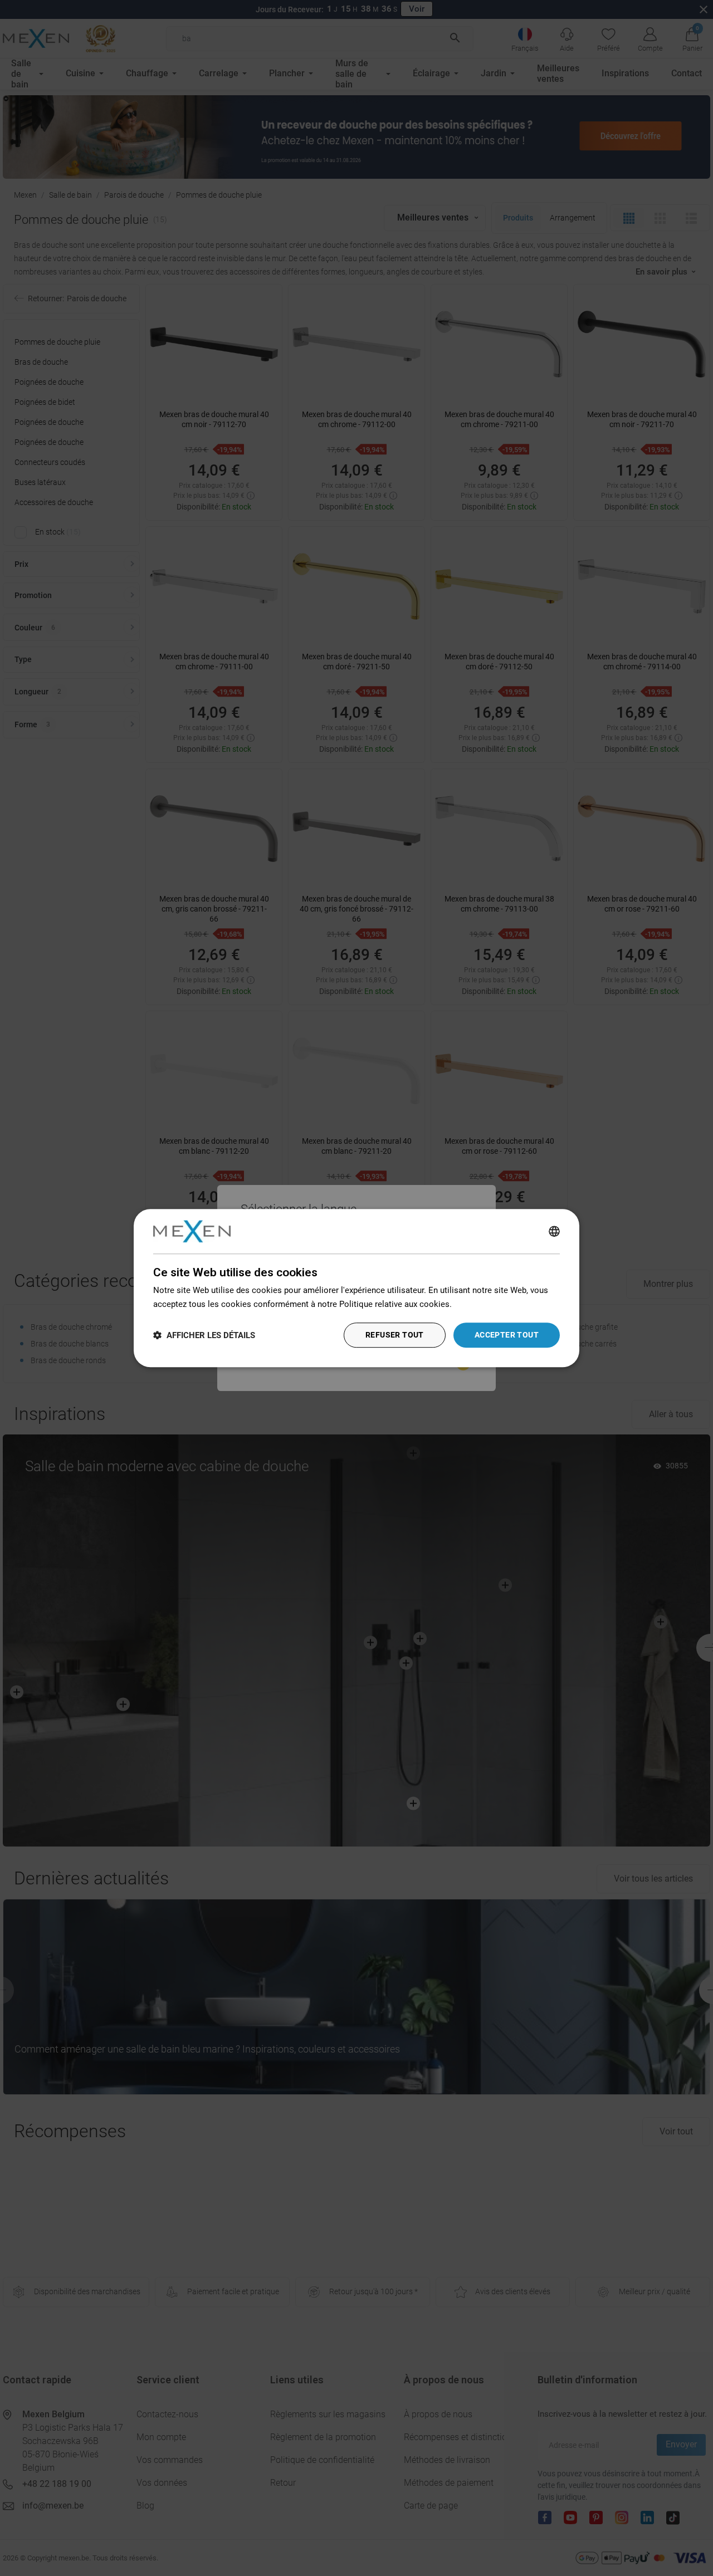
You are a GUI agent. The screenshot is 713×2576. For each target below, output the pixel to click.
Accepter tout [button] (507, 1335)
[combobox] (554, 1231)
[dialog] (356, 1288)
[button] (204, 1335)
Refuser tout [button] (395, 1335)
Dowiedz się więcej (490, 1304)
